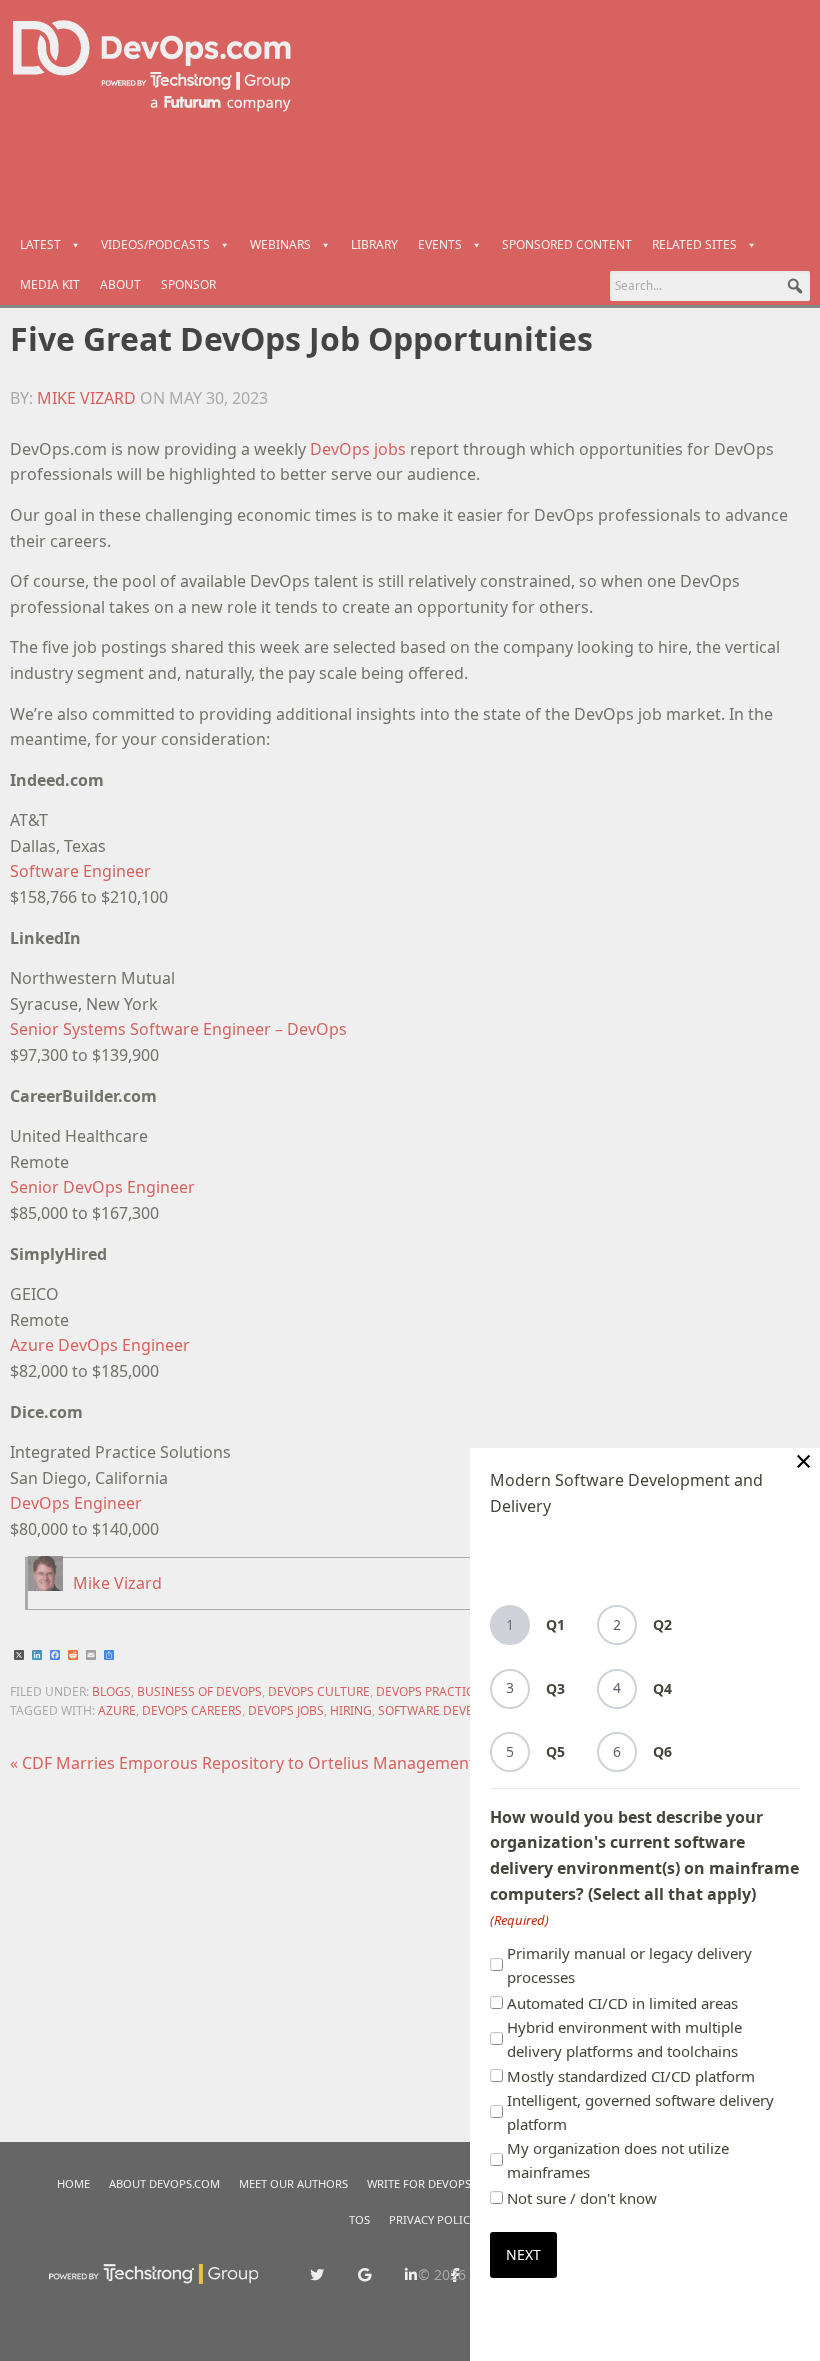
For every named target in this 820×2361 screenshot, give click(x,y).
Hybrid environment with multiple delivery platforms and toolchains (624, 2039)
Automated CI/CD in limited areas (622, 2003)
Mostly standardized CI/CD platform (631, 2076)
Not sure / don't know (582, 2198)
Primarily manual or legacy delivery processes (629, 1965)
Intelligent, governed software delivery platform (640, 2112)
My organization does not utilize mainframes (618, 2160)
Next (523, 2254)
